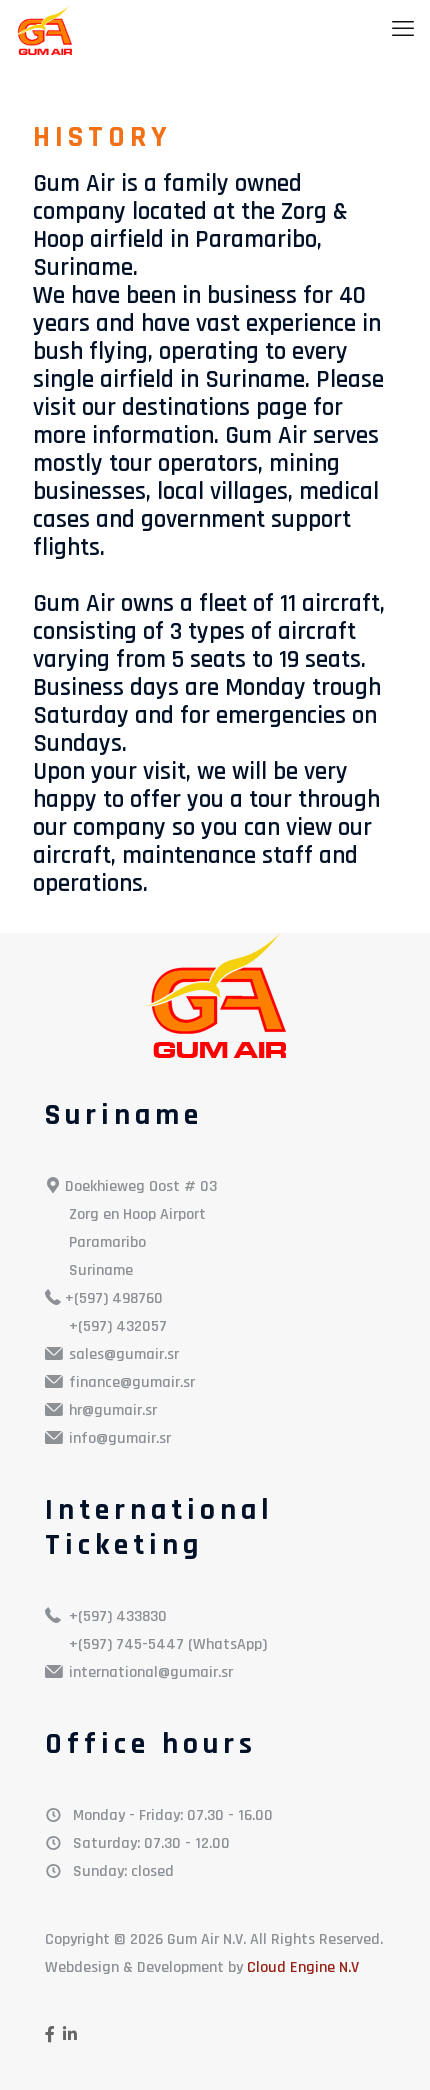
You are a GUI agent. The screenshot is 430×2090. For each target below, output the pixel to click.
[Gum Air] (43, 30)
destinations (186, 408)
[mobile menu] (403, 30)
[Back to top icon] (389, 2049)
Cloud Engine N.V (303, 1967)
